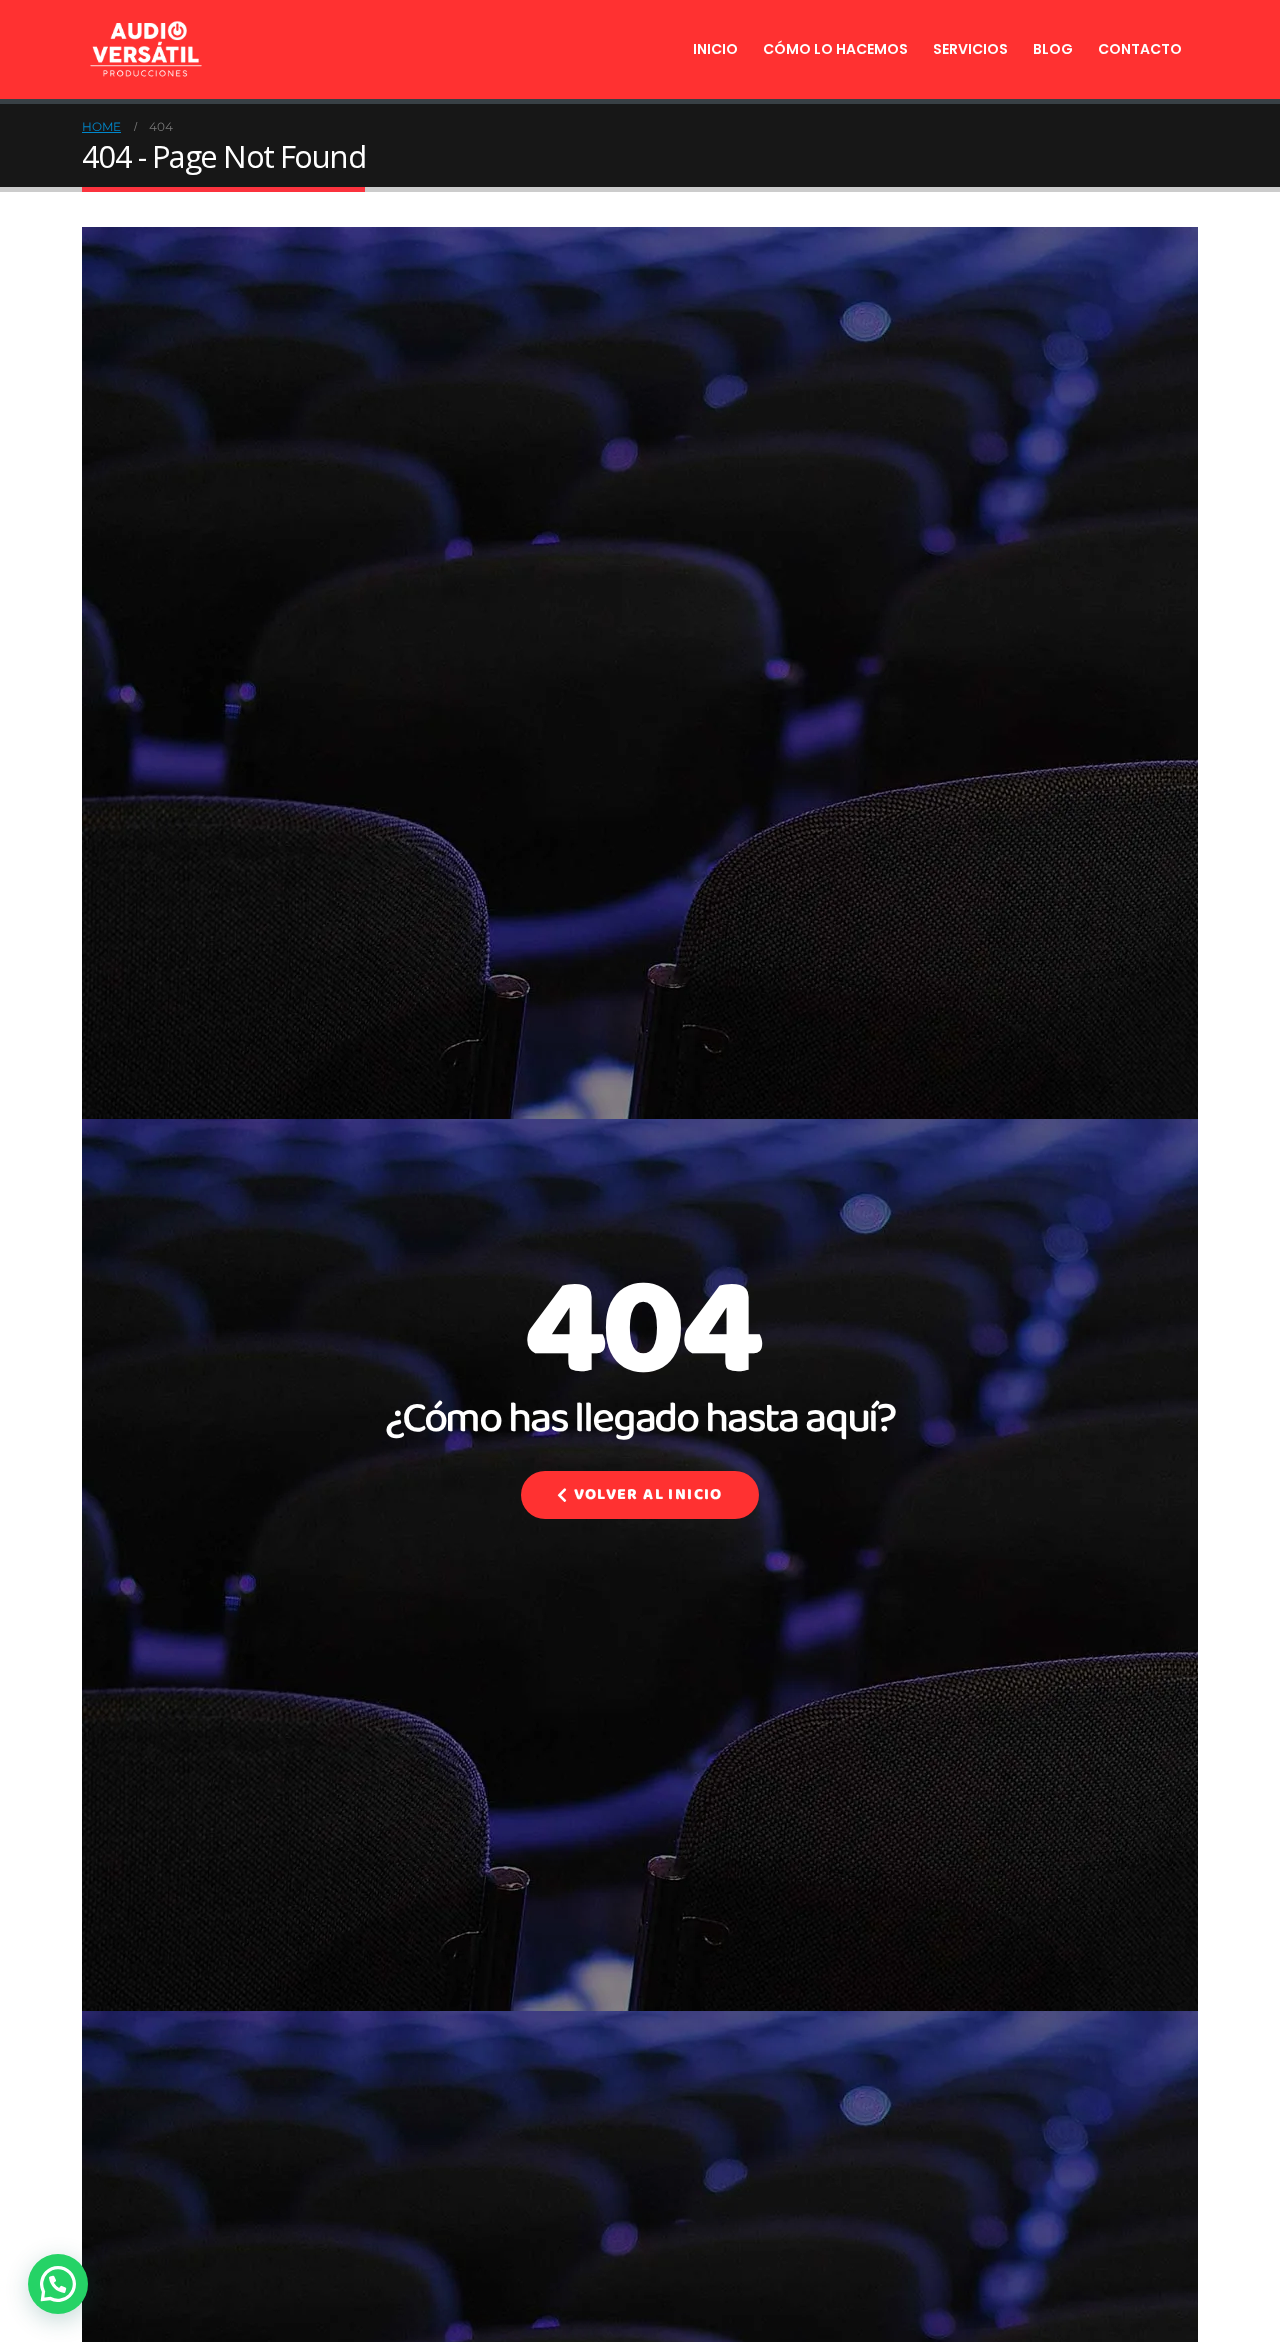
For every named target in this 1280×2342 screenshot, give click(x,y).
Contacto (1140, 49)
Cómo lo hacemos (835, 49)
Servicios (970, 49)
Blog (1053, 49)
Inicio (715, 49)
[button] (58, 2284)
